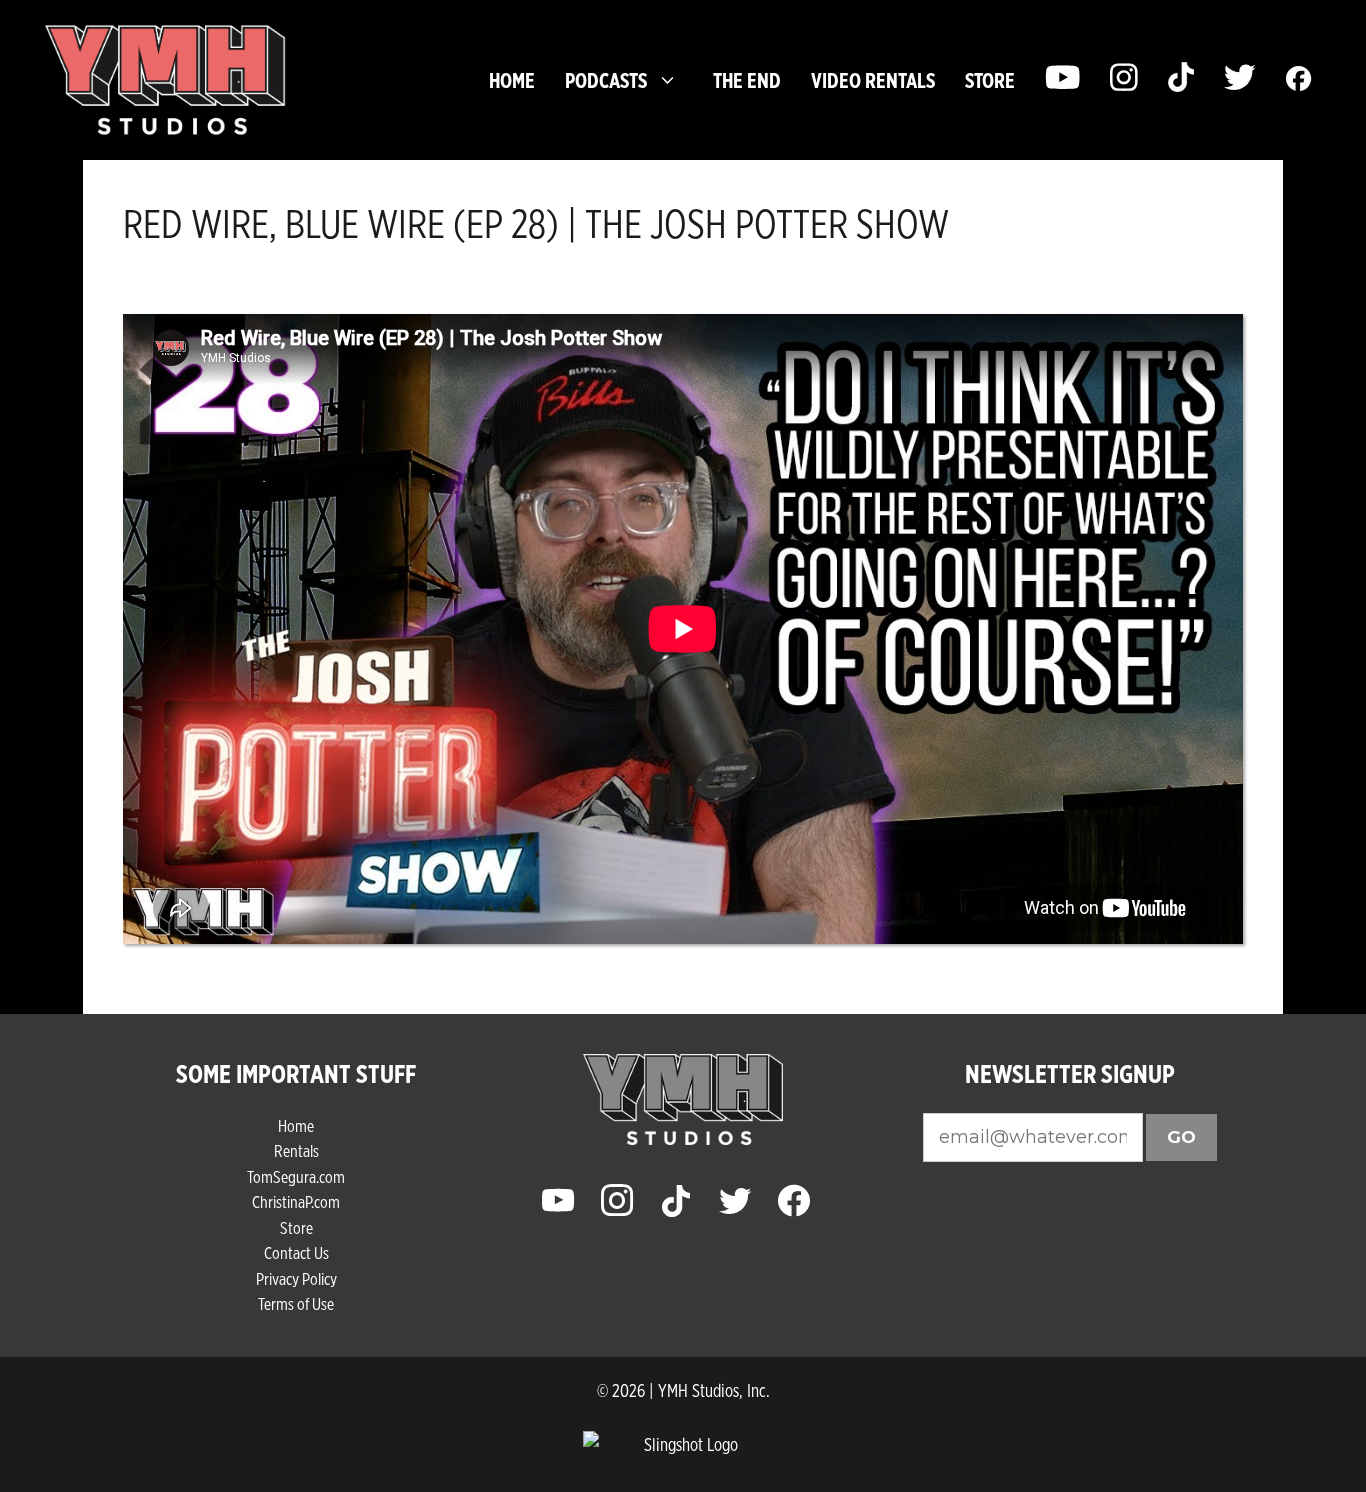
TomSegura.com (296, 1176)
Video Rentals (873, 80)
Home (512, 80)
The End (747, 80)
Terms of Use (296, 1303)
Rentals (296, 1150)
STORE (990, 80)
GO (1181, 1137)
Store (296, 1227)
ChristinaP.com (296, 1201)
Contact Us (296, 1252)
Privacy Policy (296, 1278)
